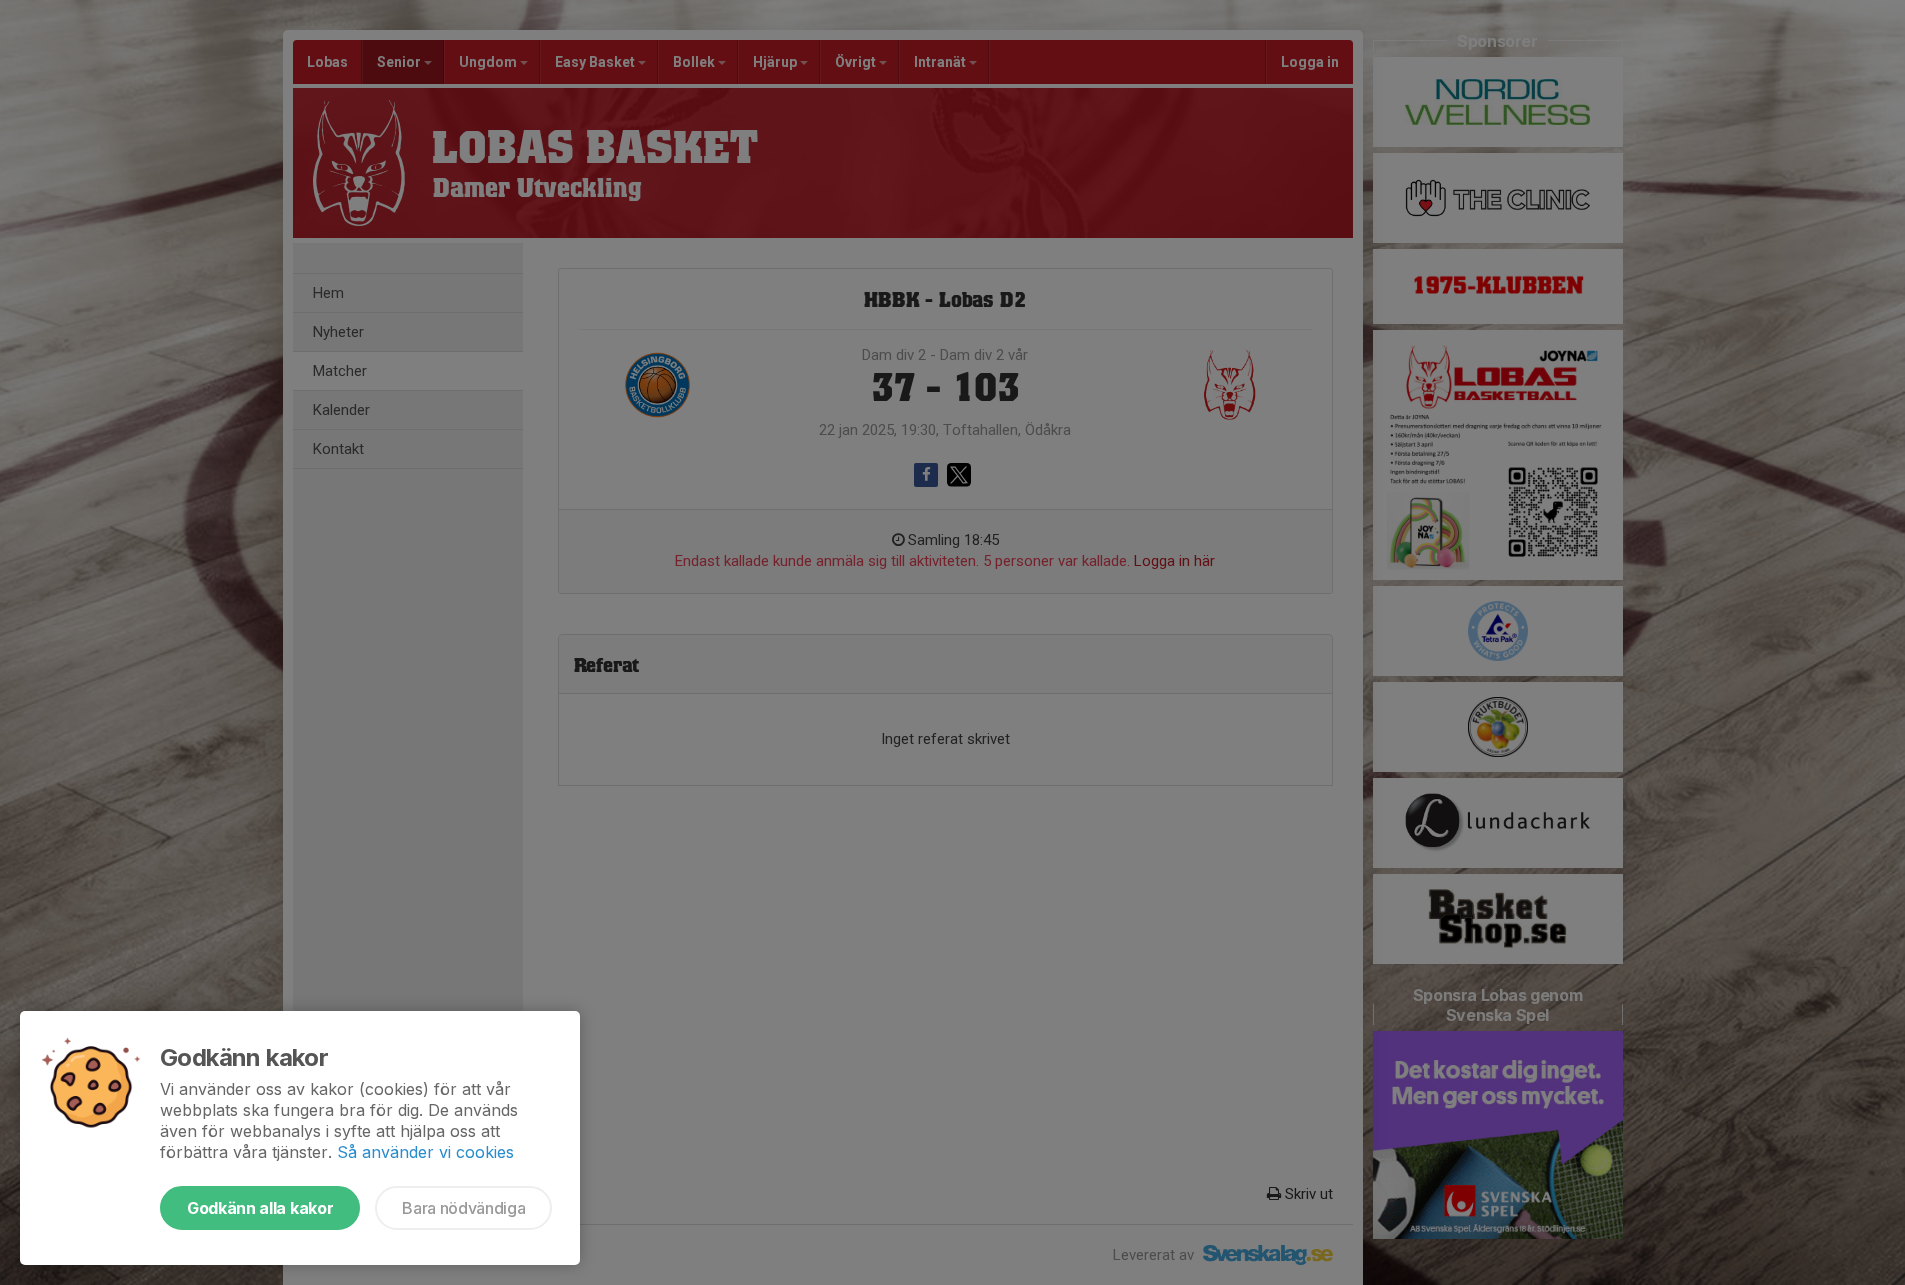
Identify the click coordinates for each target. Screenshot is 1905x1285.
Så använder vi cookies (425, 1152)
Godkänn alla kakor (260, 1208)
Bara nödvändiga (463, 1208)
